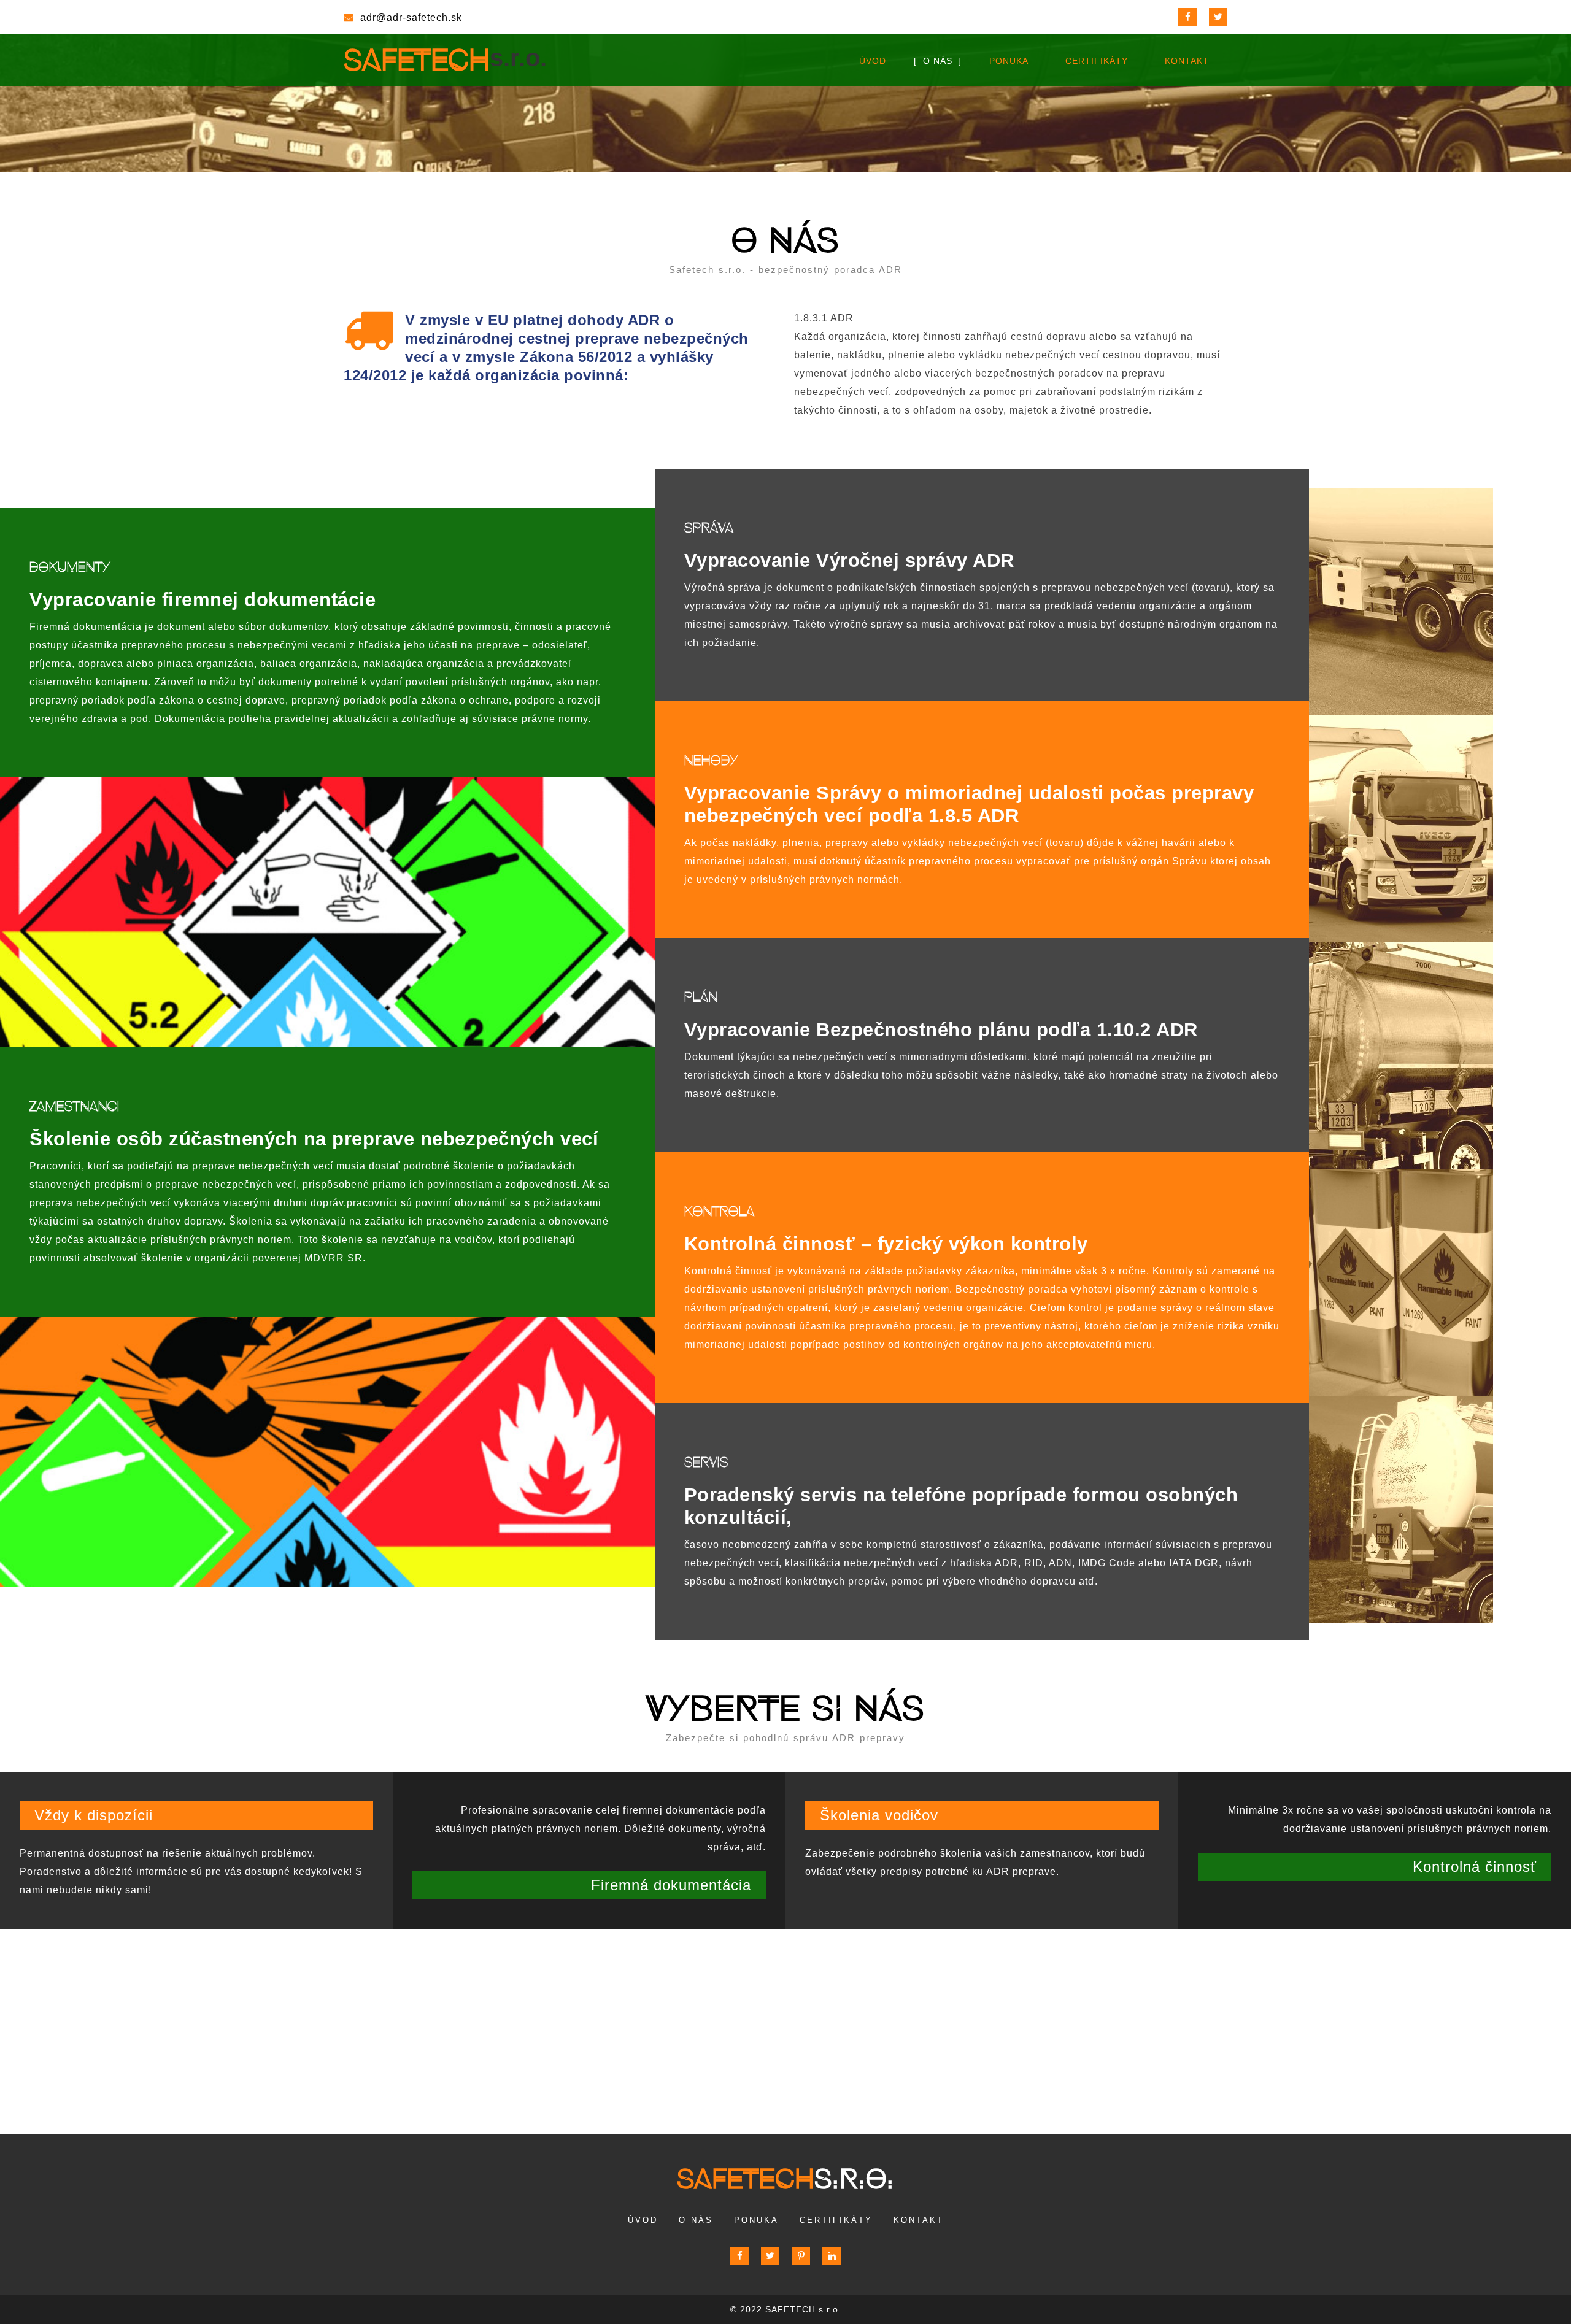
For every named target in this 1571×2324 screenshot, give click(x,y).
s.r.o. (785, 2179)
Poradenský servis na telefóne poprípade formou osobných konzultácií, (961, 1506)
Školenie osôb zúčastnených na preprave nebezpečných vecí (314, 1139)
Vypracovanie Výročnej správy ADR (849, 560)
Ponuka (1009, 61)
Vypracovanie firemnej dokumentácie (203, 600)
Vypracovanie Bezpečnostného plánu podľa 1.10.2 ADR (941, 1030)
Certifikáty (1097, 61)
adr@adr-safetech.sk (411, 17)
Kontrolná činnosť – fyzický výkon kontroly (886, 1244)
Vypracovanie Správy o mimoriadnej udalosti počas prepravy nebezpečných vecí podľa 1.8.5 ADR (969, 804)
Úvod (873, 61)
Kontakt (1187, 61)
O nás (938, 61)
